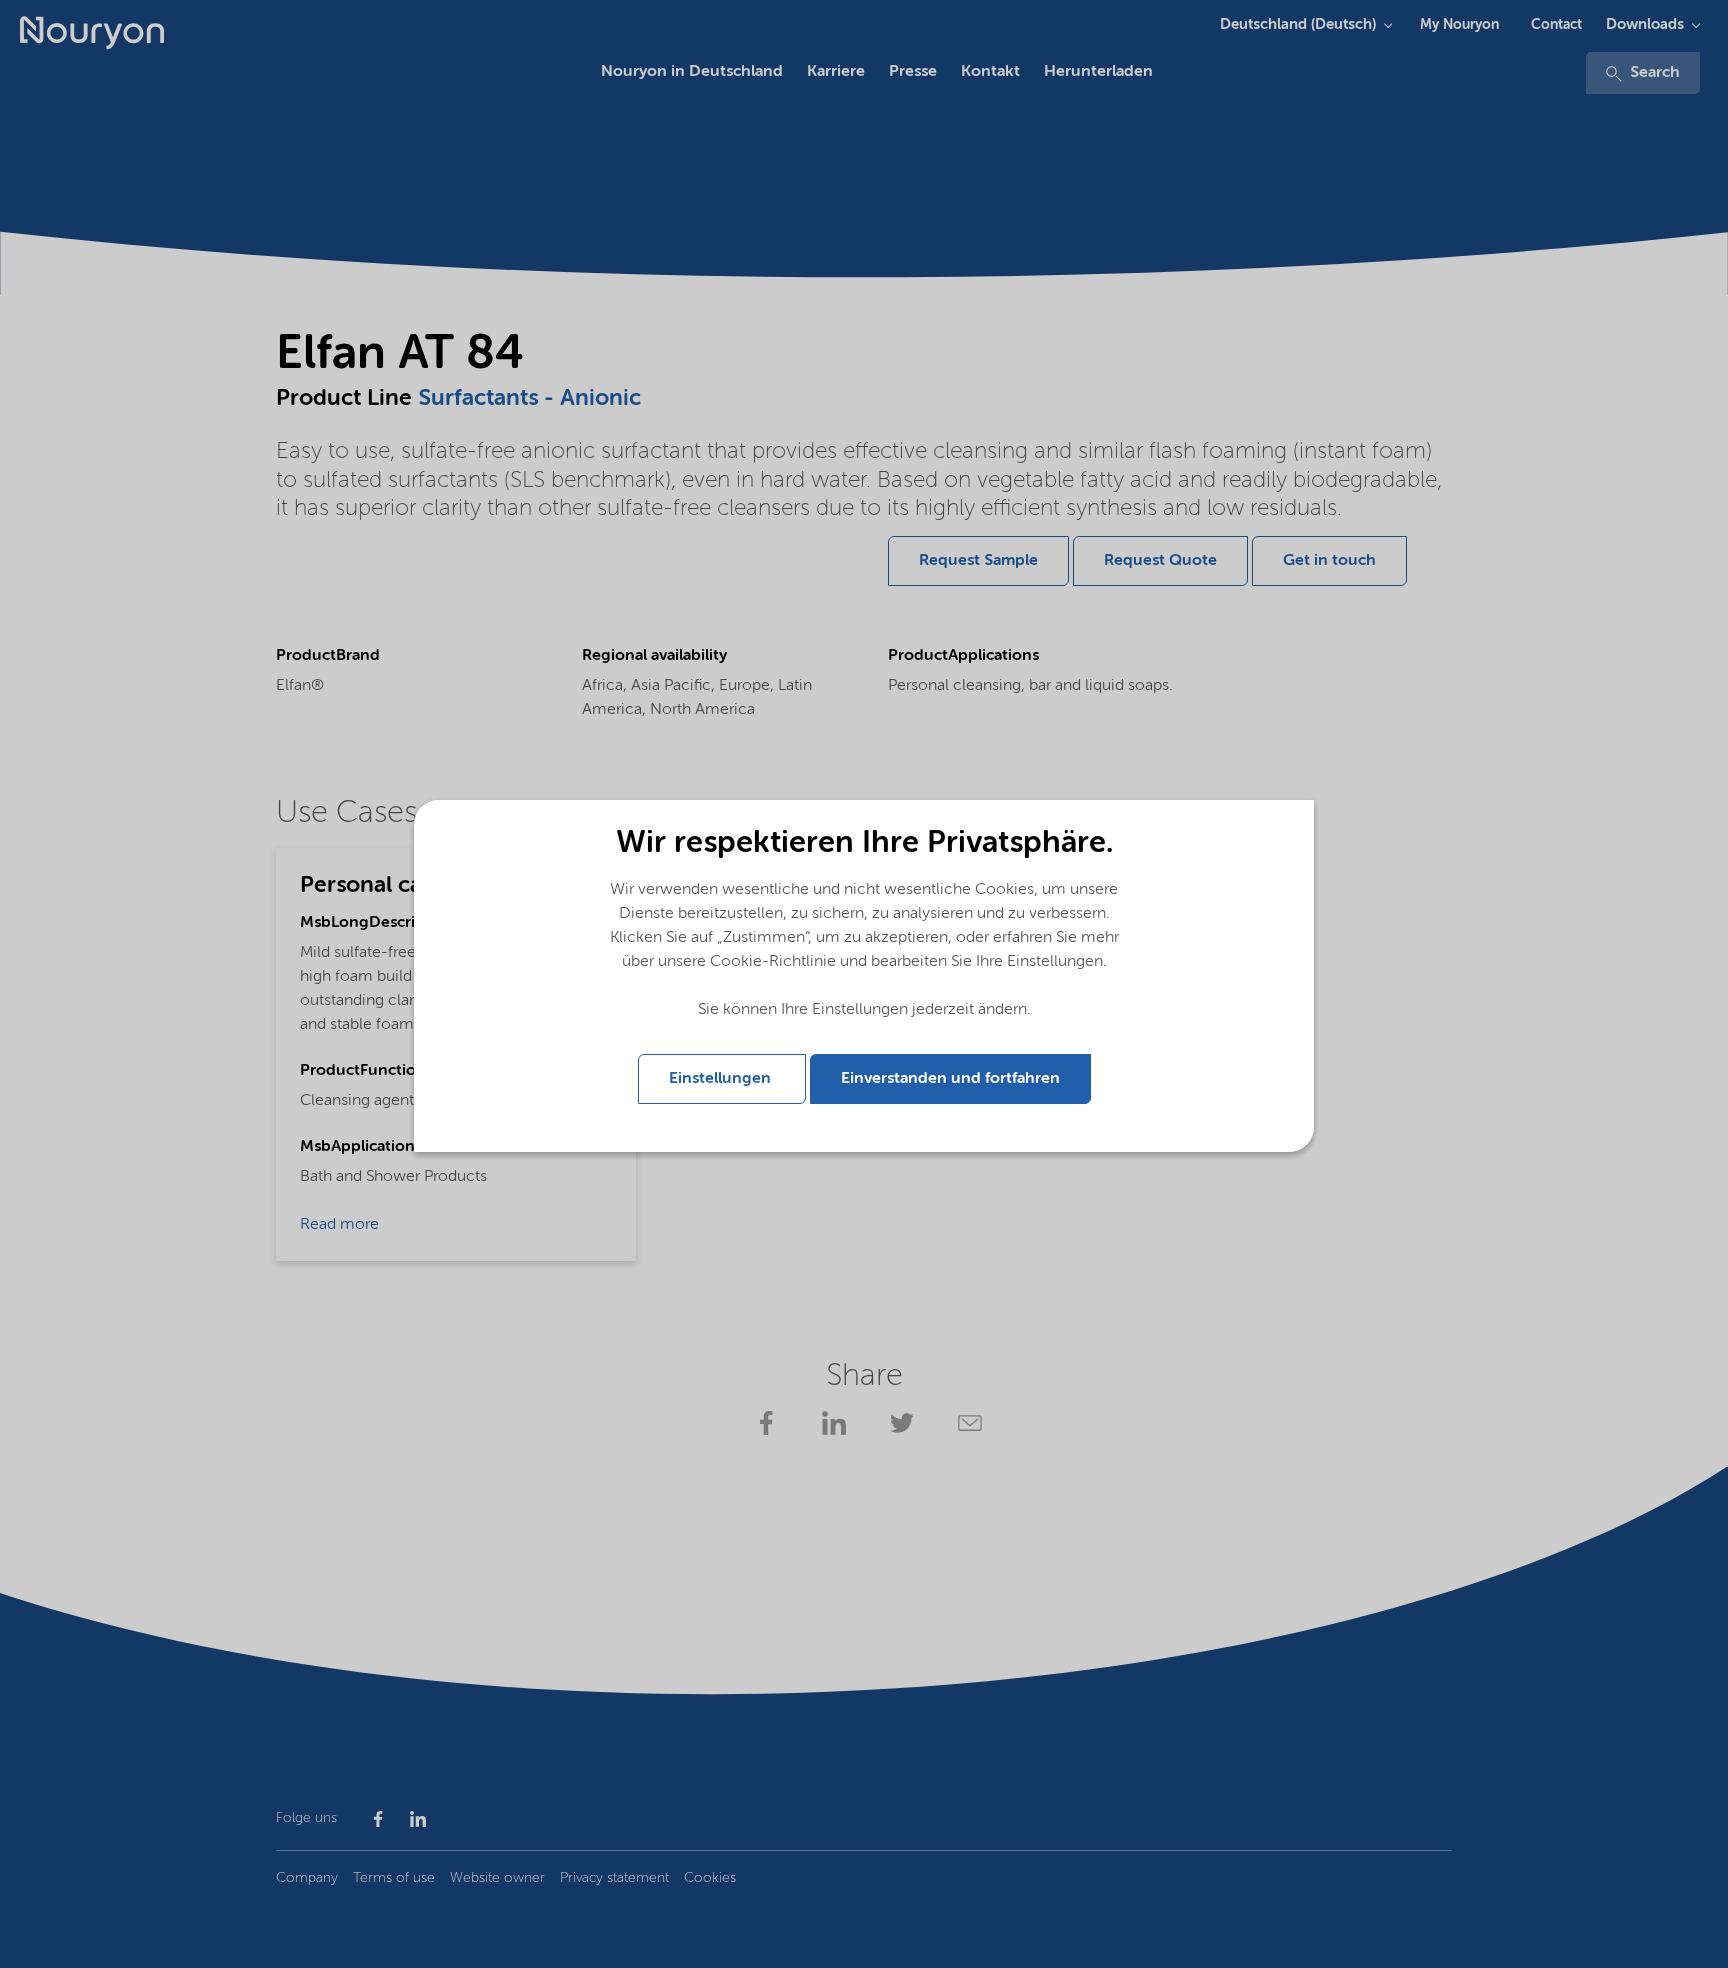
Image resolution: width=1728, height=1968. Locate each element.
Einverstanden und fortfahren (950, 1079)
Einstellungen (722, 1079)
